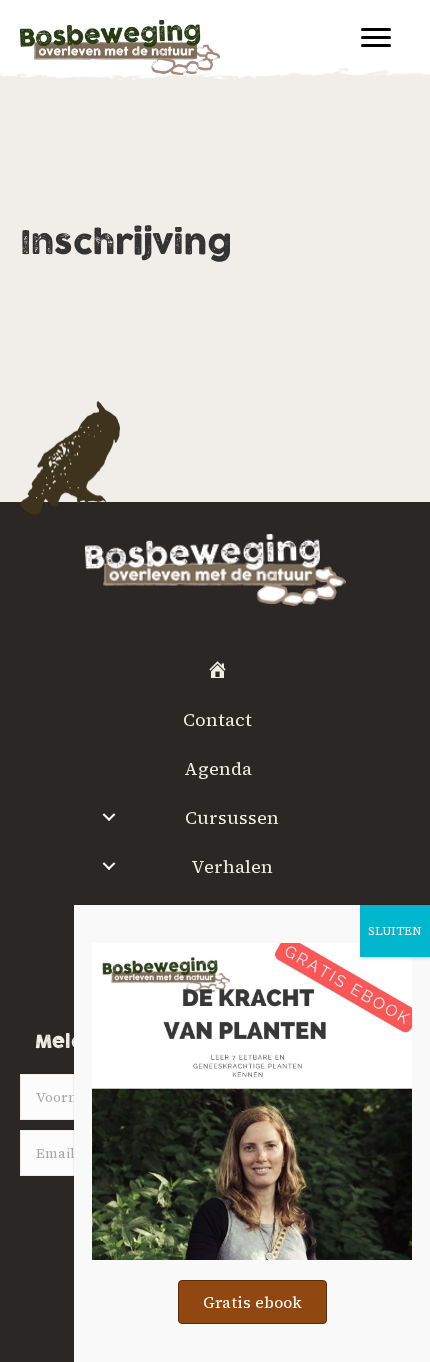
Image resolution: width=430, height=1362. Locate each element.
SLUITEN (395, 931)
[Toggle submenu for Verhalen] (108, 866)
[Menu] (376, 38)
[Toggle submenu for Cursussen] (108, 817)
